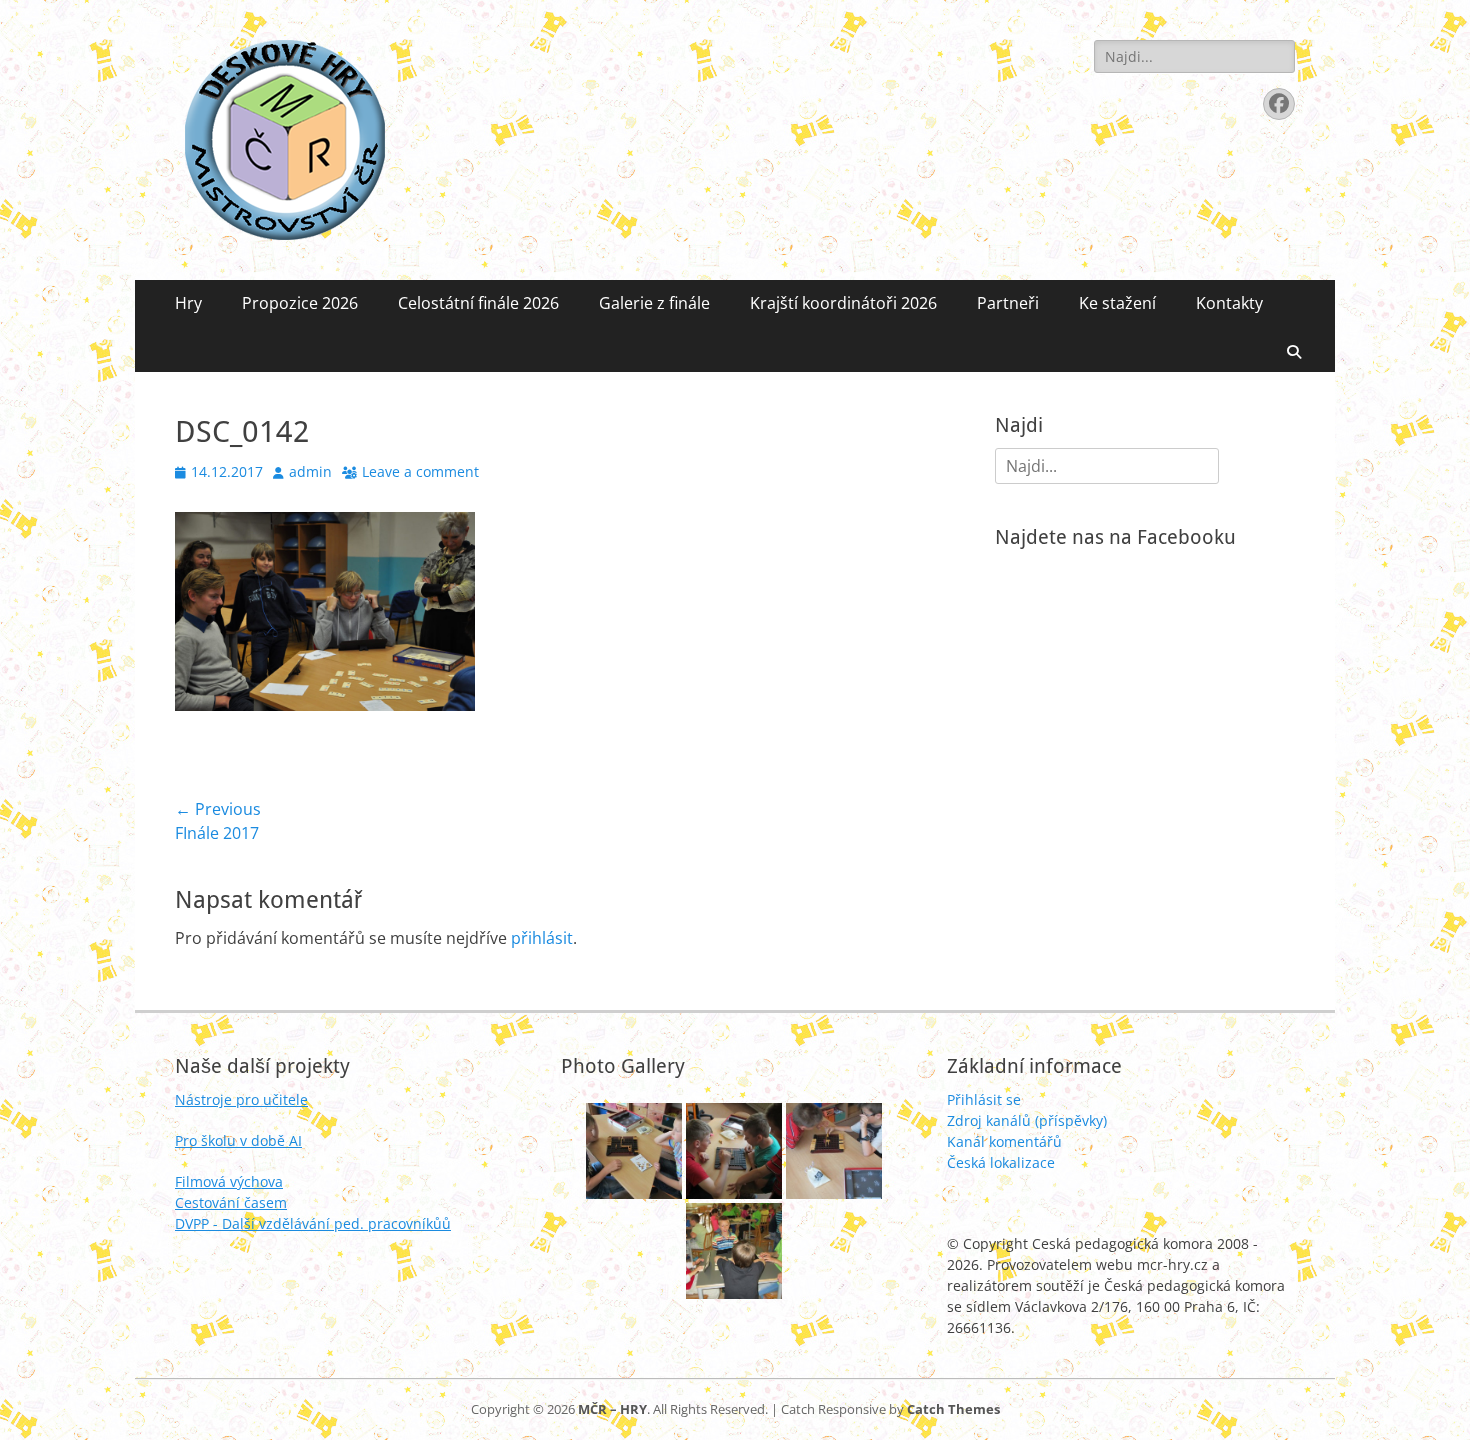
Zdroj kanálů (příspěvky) (1027, 1120)
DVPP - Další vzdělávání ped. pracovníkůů (313, 1223)
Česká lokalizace (1001, 1162)
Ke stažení (1117, 303)
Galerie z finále (654, 303)
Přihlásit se (984, 1099)
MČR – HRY (612, 1409)
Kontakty (1229, 303)
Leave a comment (420, 471)
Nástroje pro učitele (241, 1099)
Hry (188, 303)
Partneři (1008, 303)
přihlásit (542, 938)
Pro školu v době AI (238, 1140)
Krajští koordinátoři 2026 (843, 303)
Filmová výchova (229, 1181)
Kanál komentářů (1004, 1141)
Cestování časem (231, 1202)
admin (310, 471)
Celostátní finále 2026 (478, 303)
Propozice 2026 (300, 303)
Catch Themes (953, 1409)
